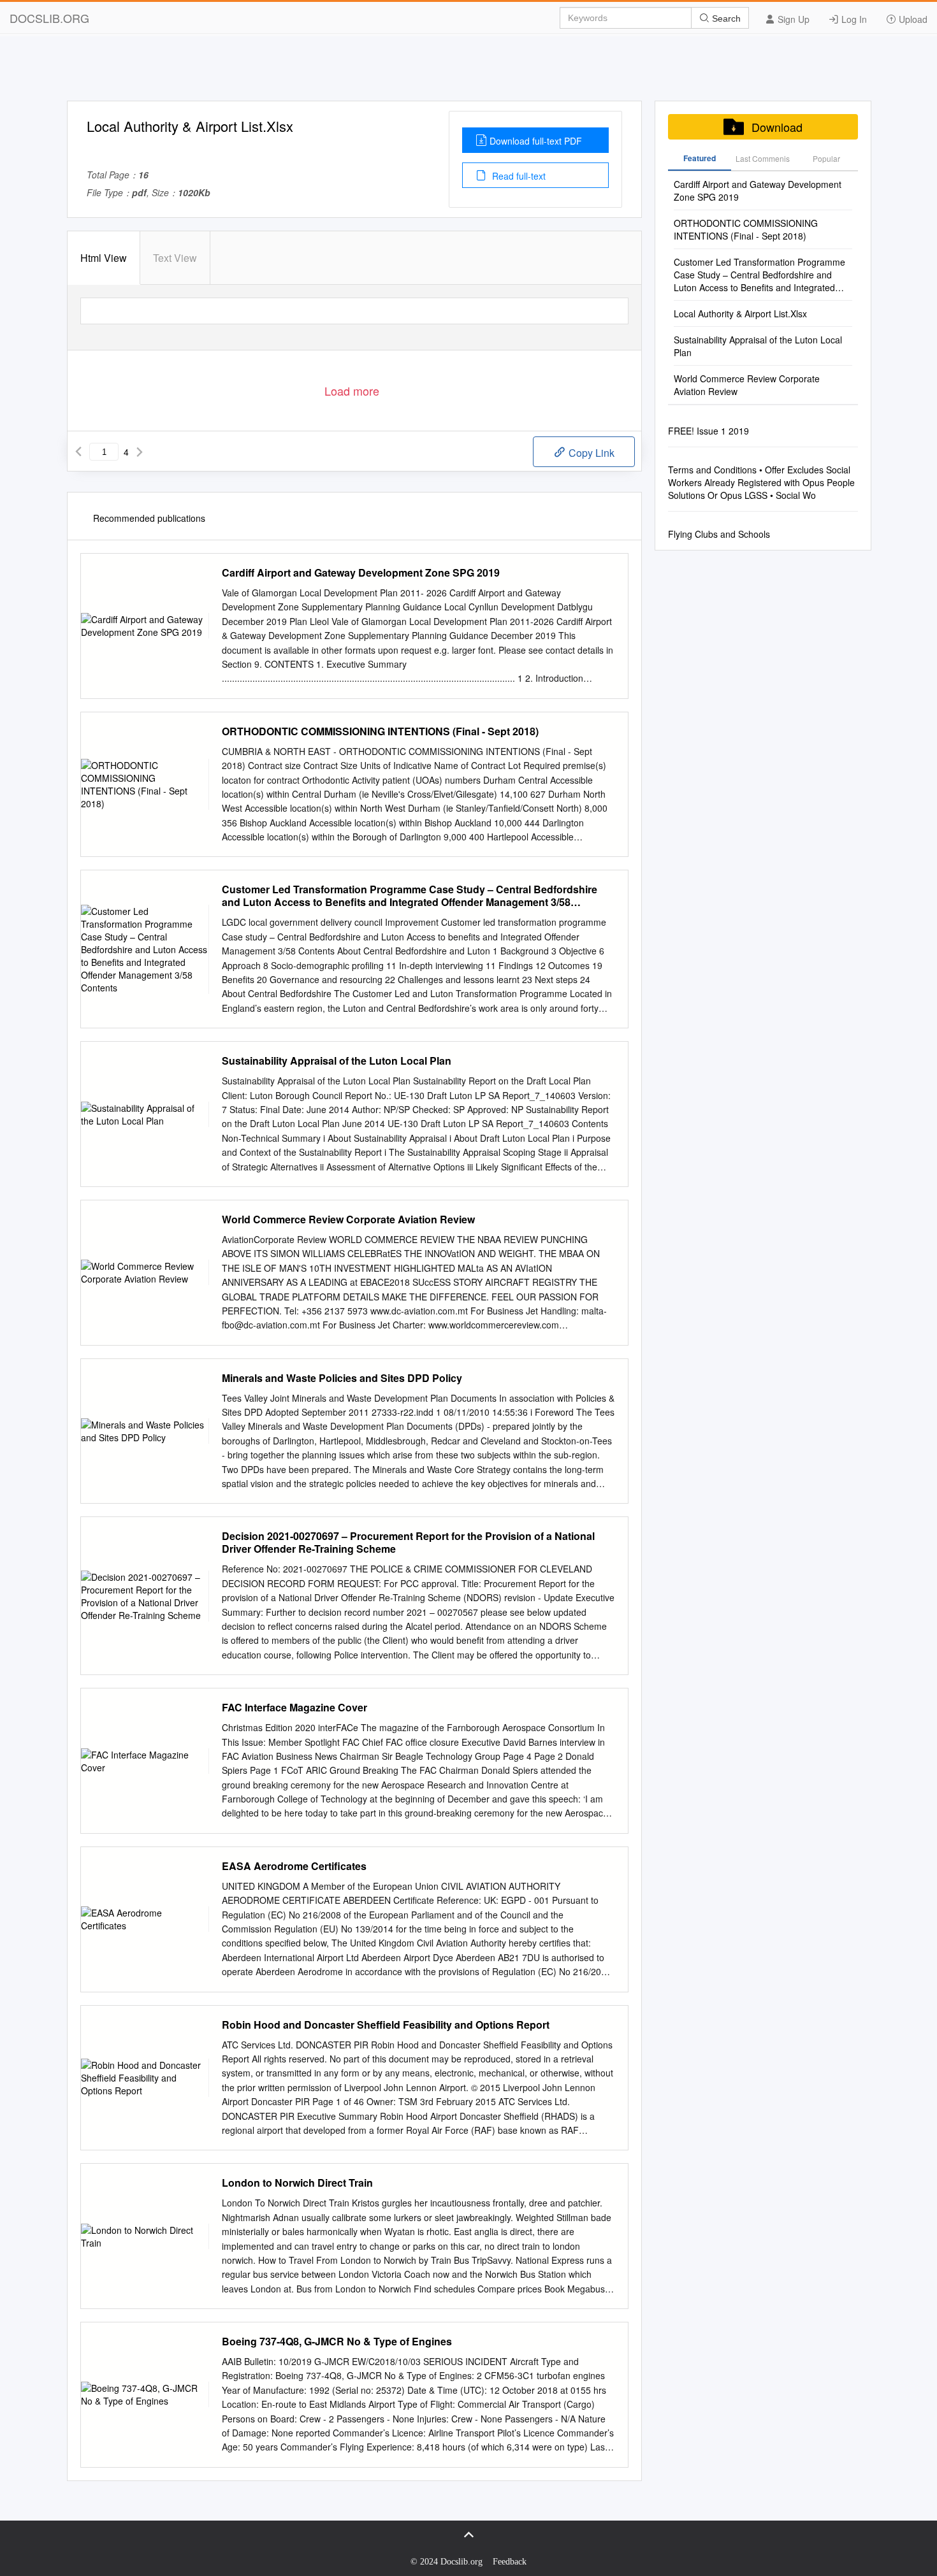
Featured (700, 158)
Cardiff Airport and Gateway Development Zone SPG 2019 (361, 573)
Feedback (510, 2562)
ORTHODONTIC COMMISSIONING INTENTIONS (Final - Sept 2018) (380, 731)
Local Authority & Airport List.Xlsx (740, 313)
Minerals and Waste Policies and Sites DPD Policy (342, 1378)
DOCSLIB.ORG (49, 18)
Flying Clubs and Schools (719, 534)
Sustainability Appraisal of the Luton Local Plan (337, 1061)
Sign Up (792, 19)
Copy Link (590, 453)
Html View (104, 258)
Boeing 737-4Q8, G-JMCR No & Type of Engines (337, 2342)
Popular (826, 158)
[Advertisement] (468, 72)
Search (725, 18)
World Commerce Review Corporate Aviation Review (348, 1220)
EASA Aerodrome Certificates (294, 1866)
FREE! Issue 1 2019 (708, 431)
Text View (175, 258)
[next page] (140, 452)
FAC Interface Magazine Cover (294, 1708)
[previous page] (78, 452)
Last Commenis (763, 158)
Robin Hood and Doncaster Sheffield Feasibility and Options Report (386, 2025)
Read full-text (518, 176)
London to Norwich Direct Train (297, 2183)
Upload (912, 19)
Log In (853, 19)
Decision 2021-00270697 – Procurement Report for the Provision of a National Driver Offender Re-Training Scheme (408, 1543)
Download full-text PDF (536, 141)
